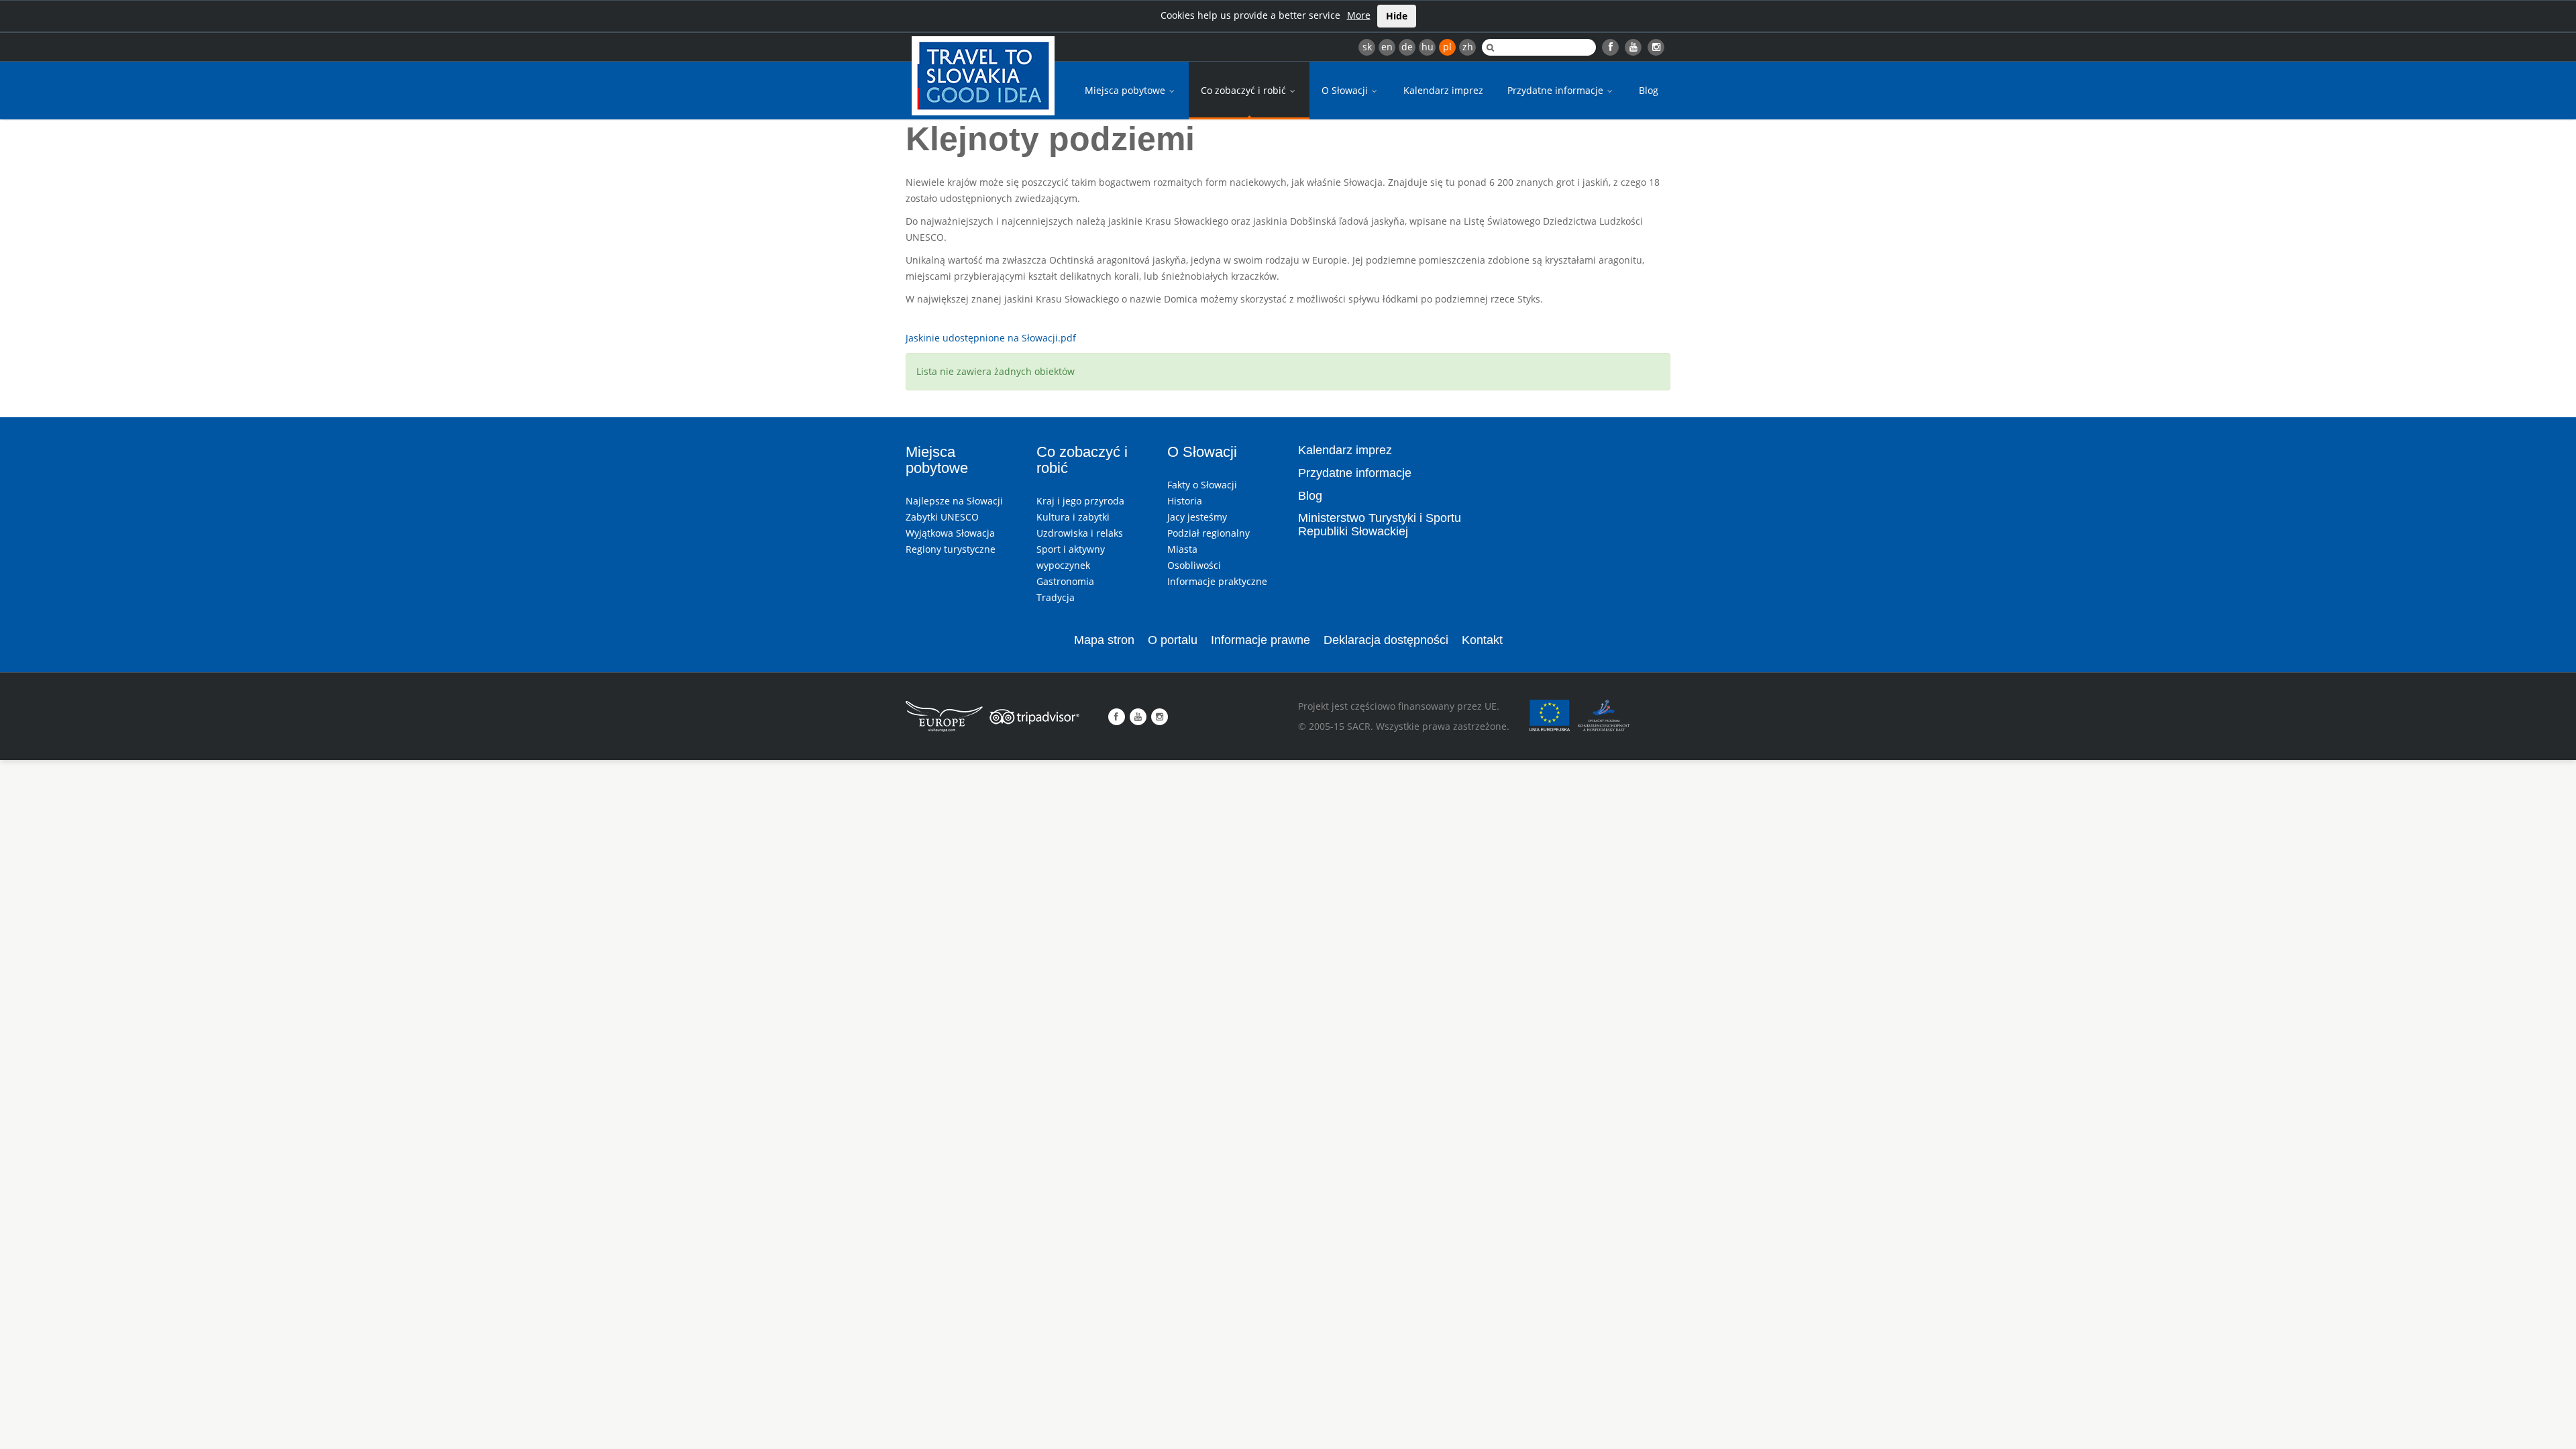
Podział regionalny (1209, 533)
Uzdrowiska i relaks (1080, 533)
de (1407, 47)
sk (1367, 47)
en (1387, 47)
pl (1447, 47)
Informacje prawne (1260, 640)
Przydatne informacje (1557, 90)
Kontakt (1482, 640)
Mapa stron (1104, 640)
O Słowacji (1346, 90)
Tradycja (1056, 597)
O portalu (1173, 640)
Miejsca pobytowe (1126, 90)
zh (1468, 47)
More (1359, 15)
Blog (1649, 90)
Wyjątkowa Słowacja (950, 533)
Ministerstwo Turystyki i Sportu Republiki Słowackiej (1380, 525)
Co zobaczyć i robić (1245, 90)
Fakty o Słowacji (1202, 485)
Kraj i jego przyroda (1080, 501)
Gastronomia (1065, 581)
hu (1428, 47)
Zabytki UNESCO (942, 517)
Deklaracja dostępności (1386, 640)
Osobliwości (1194, 565)
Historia (1185, 501)
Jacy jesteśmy (1197, 517)
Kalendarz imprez (1443, 90)
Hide (1397, 16)
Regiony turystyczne (951, 549)
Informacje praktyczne (1217, 581)
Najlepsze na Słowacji (954, 501)
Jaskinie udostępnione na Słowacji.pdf (991, 338)
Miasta (1182, 549)
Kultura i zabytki (1073, 517)
